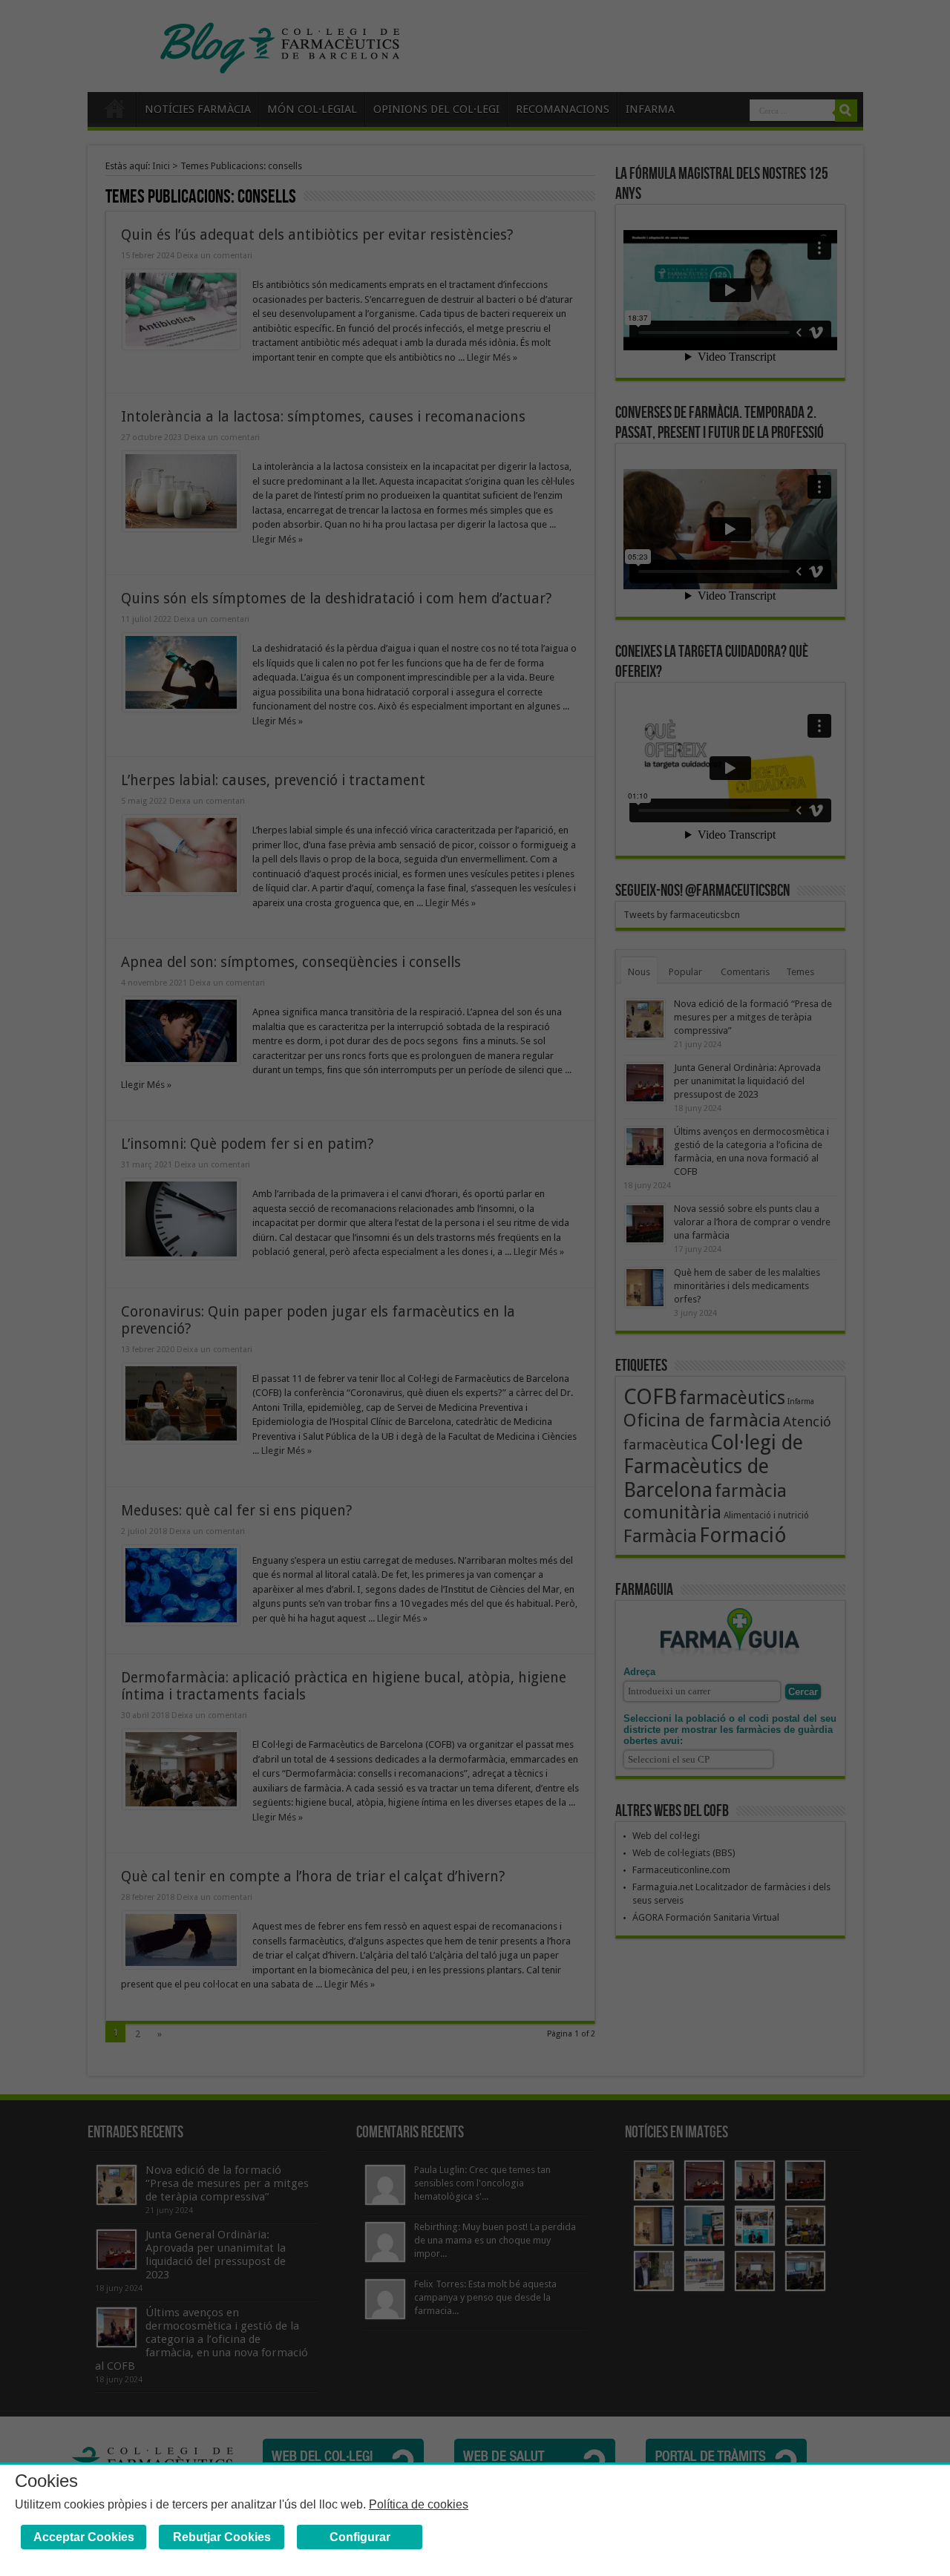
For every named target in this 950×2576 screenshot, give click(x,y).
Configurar (360, 2537)
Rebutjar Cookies (222, 2537)
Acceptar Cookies (84, 2537)
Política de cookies (419, 2504)
